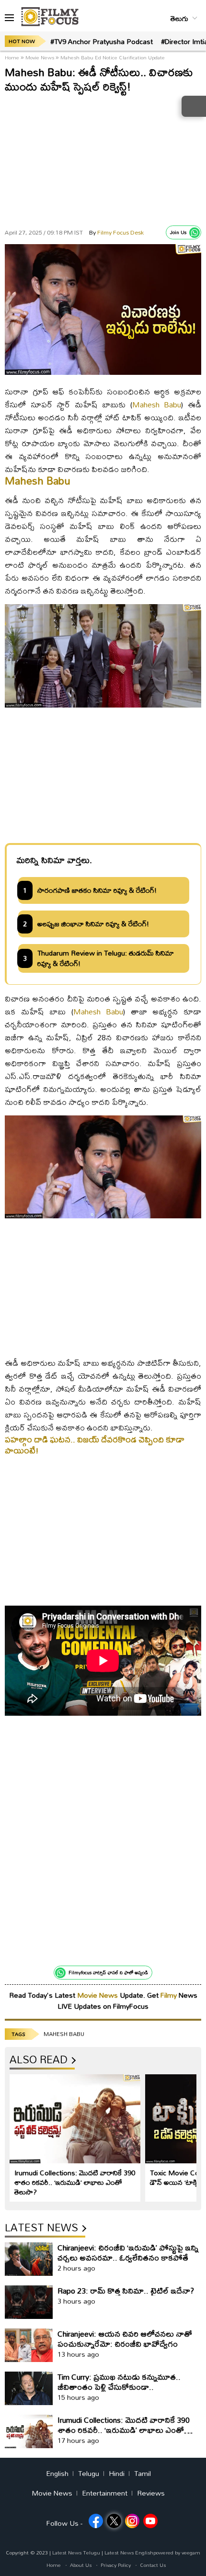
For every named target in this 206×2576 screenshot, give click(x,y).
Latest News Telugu (76, 2553)
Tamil (143, 2474)
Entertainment (105, 2493)
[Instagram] (132, 2521)
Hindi (117, 2474)
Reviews (151, 2493)
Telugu (89, 2474)
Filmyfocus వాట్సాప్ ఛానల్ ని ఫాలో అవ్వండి (108, 1972)
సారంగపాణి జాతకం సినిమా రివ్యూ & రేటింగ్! (97, 890)
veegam (191, 2553)
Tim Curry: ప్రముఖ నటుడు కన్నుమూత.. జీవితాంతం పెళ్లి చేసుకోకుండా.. (119, 2382)
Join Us (178, 232)
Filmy (170, 1995)
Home (13, 57)
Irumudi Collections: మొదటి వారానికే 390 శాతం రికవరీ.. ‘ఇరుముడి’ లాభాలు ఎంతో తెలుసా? (75, 2182)
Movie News (40, 57)
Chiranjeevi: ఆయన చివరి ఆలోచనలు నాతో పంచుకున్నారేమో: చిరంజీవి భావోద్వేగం (125, 2339)
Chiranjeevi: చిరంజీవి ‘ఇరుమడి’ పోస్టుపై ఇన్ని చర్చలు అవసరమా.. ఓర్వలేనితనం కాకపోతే (128, 2252)
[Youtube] (150, 2521)
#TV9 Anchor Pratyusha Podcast (102, 41)
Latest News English (129, 2553)
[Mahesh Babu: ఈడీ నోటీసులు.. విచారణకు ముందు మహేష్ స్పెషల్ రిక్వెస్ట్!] (103, 372)
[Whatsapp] (195, 233)
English (57, 2474)
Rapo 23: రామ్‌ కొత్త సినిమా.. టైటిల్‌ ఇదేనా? (126, 2290)
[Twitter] (114, 2521)
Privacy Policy (116, 2565)
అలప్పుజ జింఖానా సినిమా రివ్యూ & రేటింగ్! (93, 924)
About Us (81, 2565)
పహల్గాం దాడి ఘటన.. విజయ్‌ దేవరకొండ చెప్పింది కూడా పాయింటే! (95, 1445)
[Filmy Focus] (50, 17)
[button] (9, 18)
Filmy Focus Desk (116, 232)
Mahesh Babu (157, 404)
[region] (103, 158)
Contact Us (153, 2565)
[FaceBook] (96, 2521)
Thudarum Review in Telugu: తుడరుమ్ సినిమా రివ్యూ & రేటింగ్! (106, 958)
